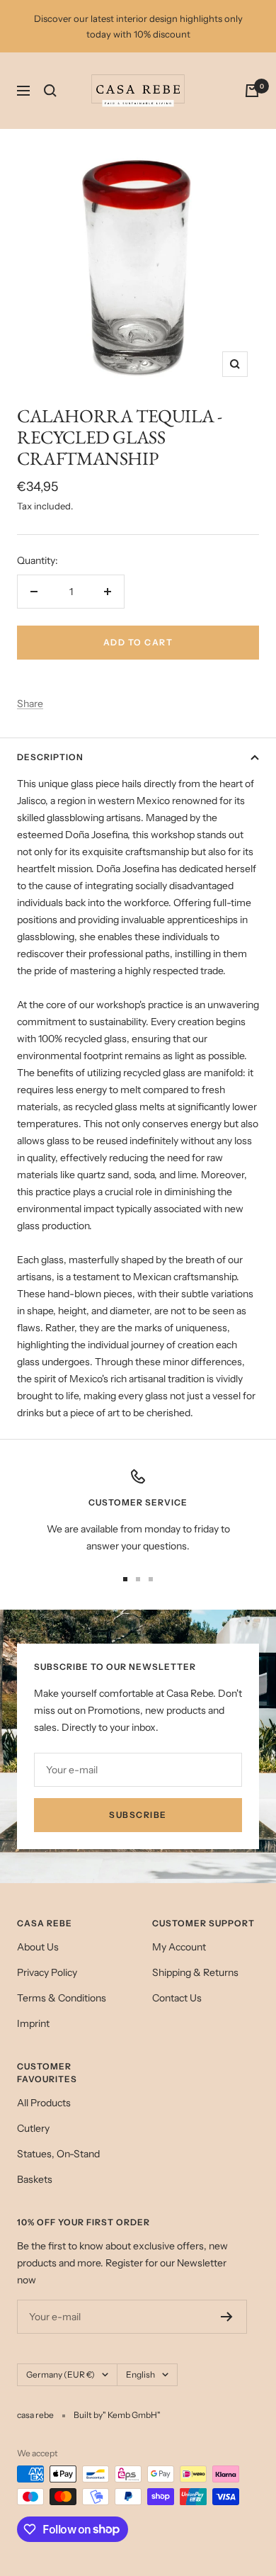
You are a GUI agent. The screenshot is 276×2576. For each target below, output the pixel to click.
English (140, 2374)
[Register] (227, 2317)
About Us (38, 1947)
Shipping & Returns (195, 1972)
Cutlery (33, 2128)
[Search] (50, 91)
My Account (179, 1947)
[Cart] (252, 91)
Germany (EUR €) (61, 2374)
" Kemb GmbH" (132, 2415)
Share (30, 704)
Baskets (35, 2179)
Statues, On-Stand (58, 2154)
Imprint (33, 2023)
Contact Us (177, 1998)
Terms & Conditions (62, 1998)
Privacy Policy (47, 1972)
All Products (44, 2103)
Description (50, 757)
